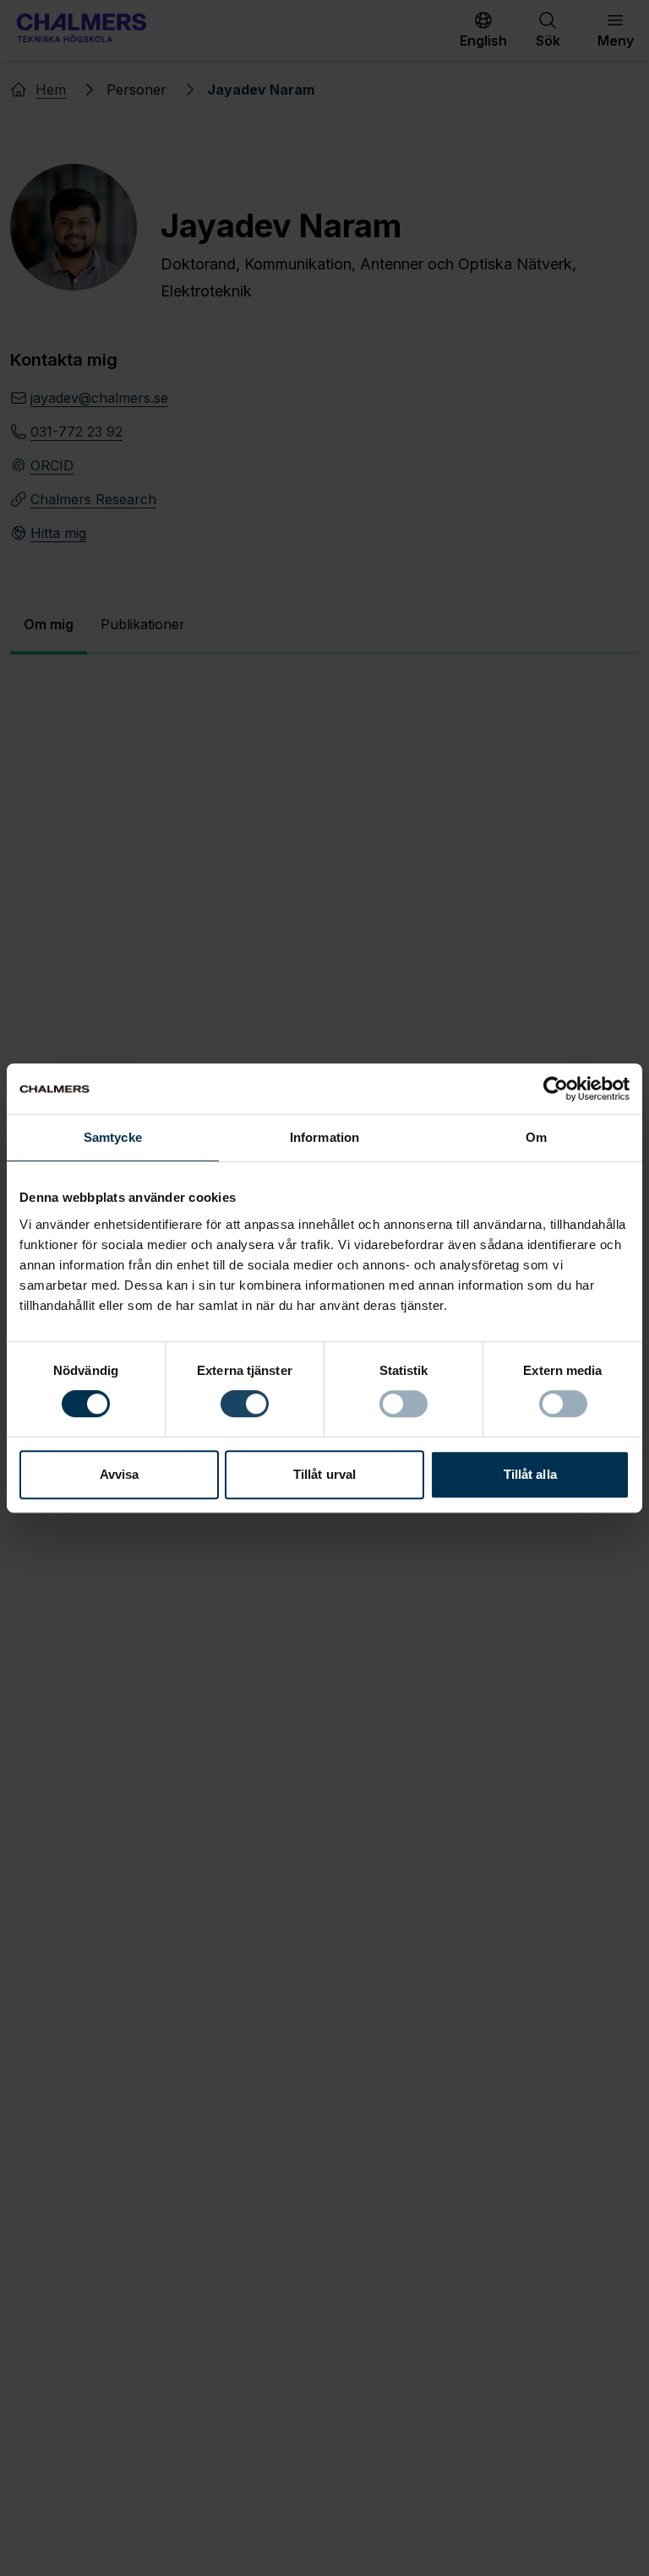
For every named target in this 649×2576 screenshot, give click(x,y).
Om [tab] (536, 1137)
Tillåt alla (530, 1474)
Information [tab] (324, 1137)
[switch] (245, 1404)
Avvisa (120, 1474)
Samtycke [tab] (113, 1137)
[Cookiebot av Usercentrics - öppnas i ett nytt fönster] (556, 1089)
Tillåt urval (324, 1474)
